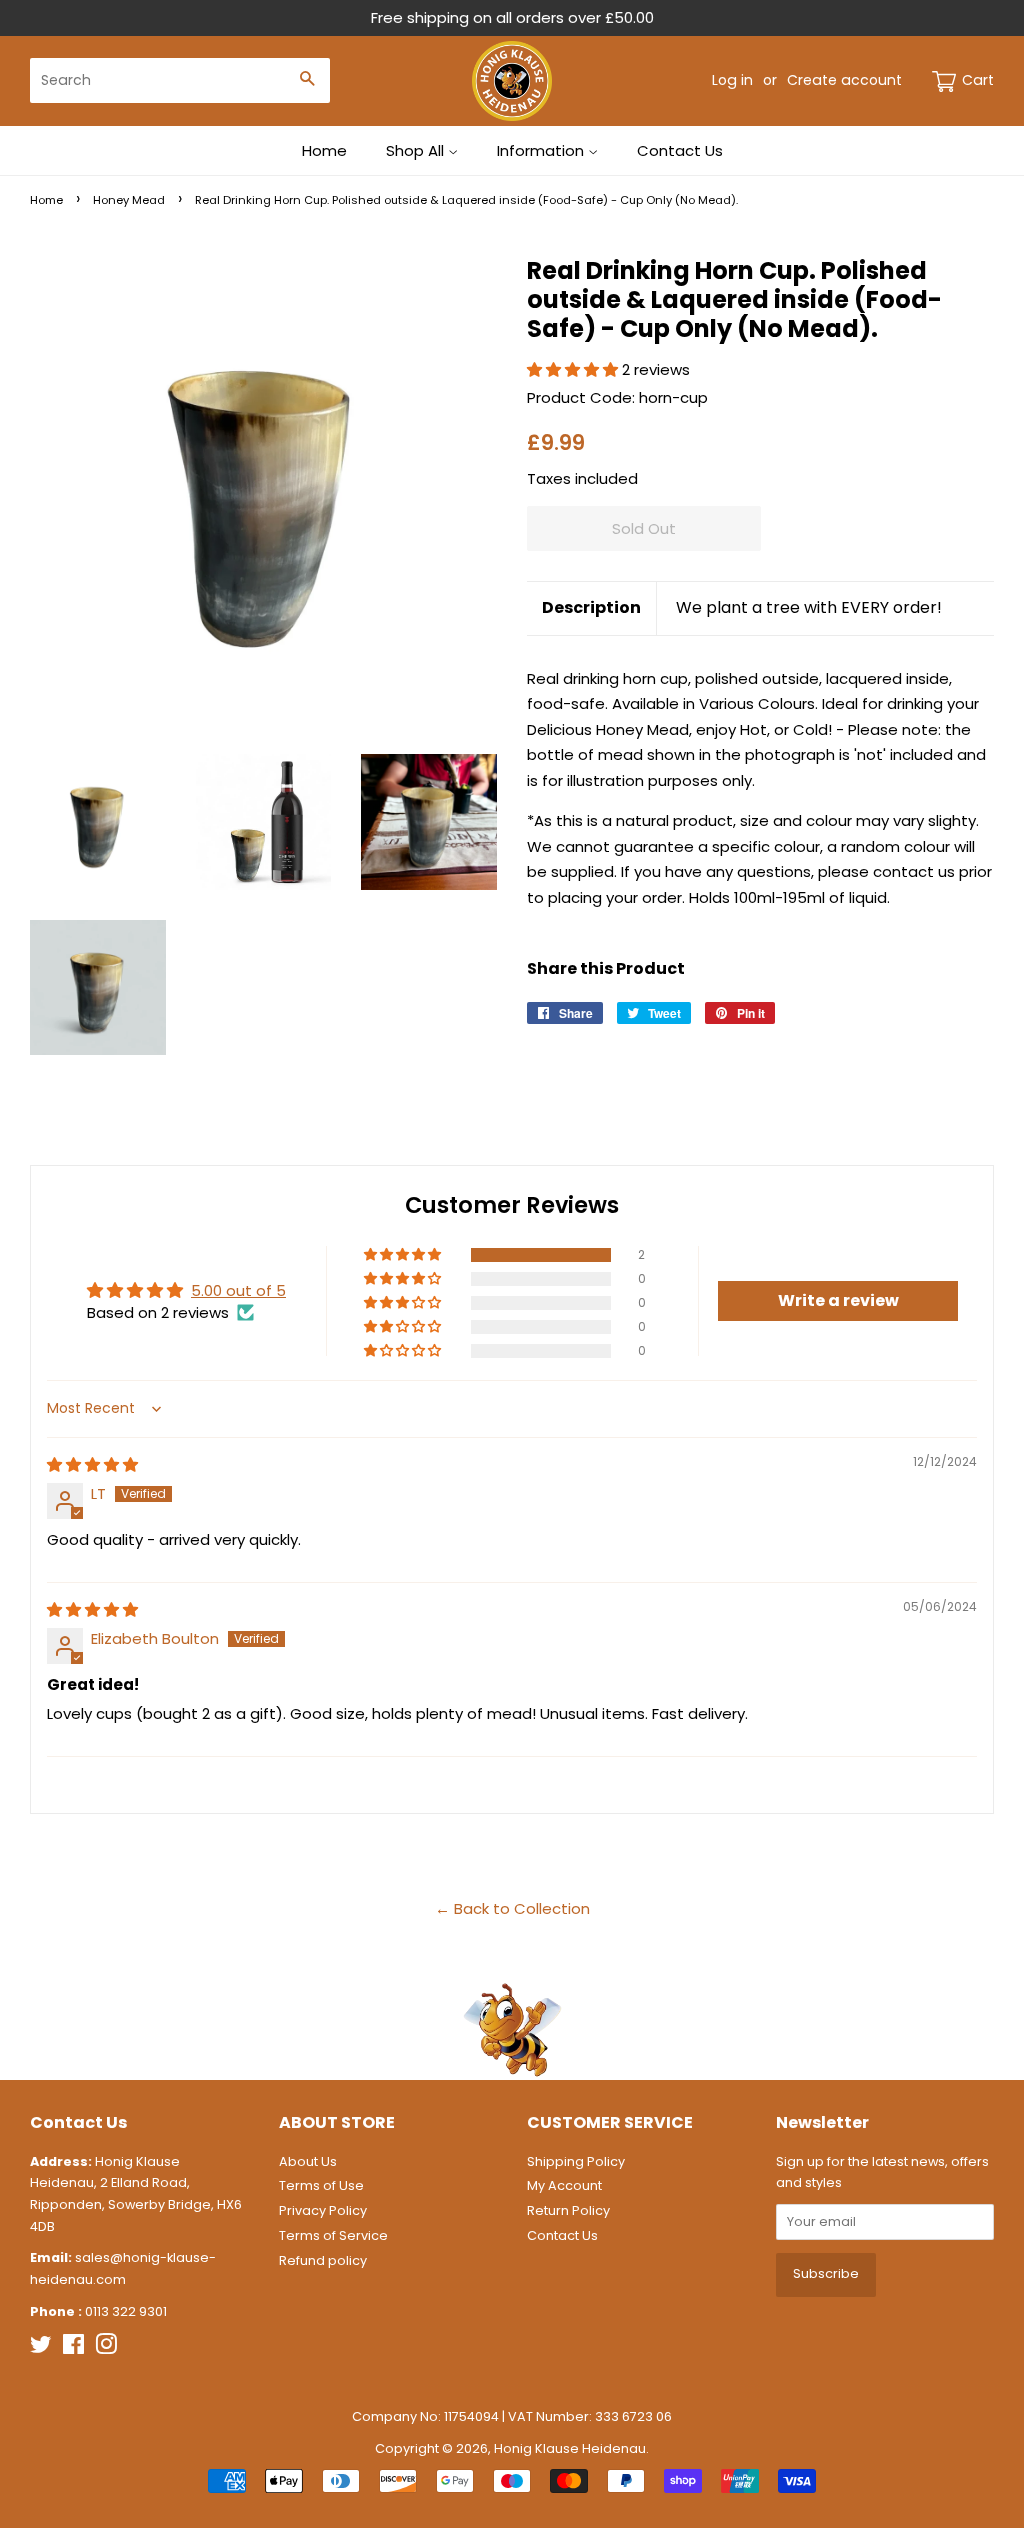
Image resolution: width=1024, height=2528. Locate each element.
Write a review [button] (838, 1300)
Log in (732, 80)
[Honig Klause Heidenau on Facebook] (73, 2348)
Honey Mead (129, 200)
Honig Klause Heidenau (570, 2448)
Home (324, 150)
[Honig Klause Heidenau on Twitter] (41, 2348)
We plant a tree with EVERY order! (809, 608)
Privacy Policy (323, 2210)
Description (591, 608)
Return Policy (568, 2210)
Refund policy (323, 2260)
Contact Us (680, 150)
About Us (308, 2161)
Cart (978, 80)
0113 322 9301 (126, 2311)
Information (542, 150)
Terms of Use (321, 2185)
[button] (574, 369)
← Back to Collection (512, 1908)
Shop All (417, 150)
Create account (844, 80)
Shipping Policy (576, 2161)
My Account (564, 2185)
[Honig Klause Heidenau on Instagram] (106, 2348)
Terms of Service (333, 2235)
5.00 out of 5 (238, 1290)
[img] (92, 1464)
